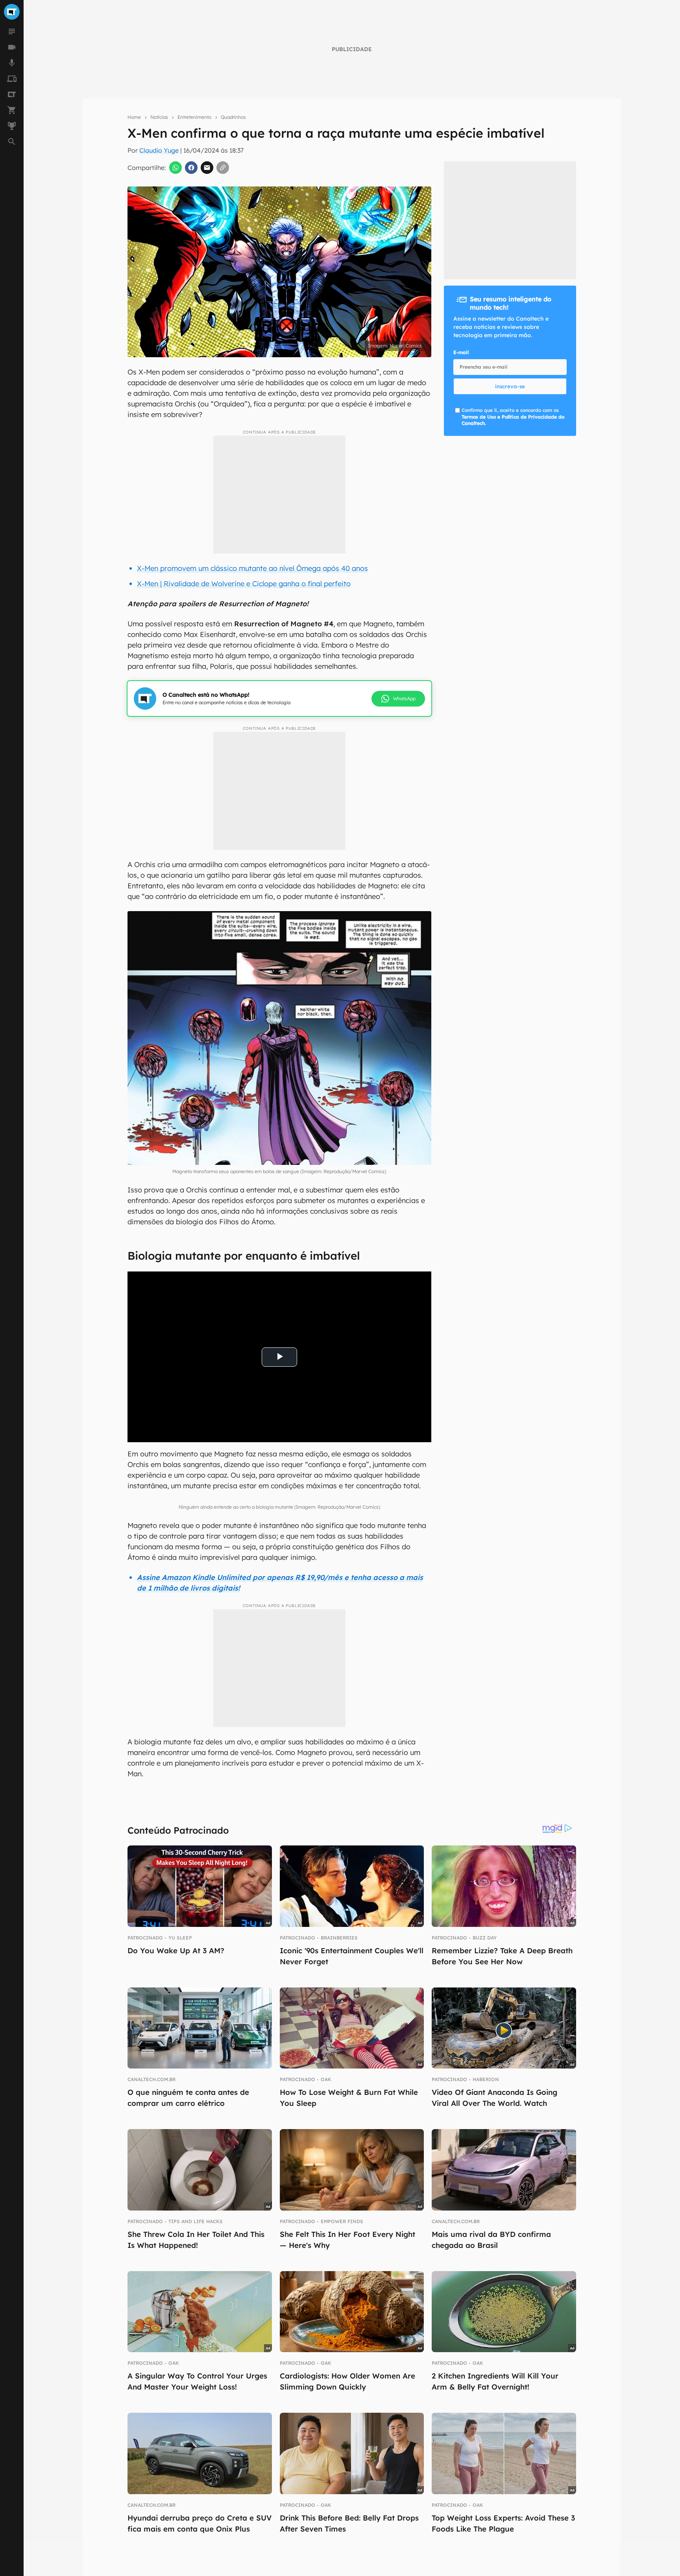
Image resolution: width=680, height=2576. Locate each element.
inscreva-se (510, 386)
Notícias (159, 117)
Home (134, 117)
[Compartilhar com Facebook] (191, 168)
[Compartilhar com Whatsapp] (176, 168)
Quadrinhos (233, 117)
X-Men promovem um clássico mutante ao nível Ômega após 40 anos (252, 568)
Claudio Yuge (159, 150)
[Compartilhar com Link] (223, 168)
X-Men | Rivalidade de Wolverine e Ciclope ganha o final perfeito (244, 584)
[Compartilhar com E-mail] (207, 168)
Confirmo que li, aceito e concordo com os (513, 417)
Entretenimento (194, 117)
